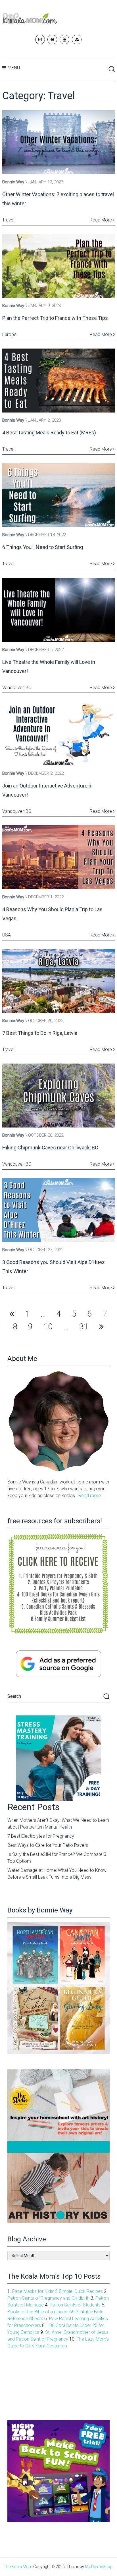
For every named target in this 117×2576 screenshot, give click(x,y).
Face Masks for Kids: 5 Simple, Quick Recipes (58, 2291)
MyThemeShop (99, 2567)
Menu (14, 68)
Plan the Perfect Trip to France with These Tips (55, 318)
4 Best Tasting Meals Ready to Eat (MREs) (49, 433)
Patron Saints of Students (75, 2305)
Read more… (91, 1496)
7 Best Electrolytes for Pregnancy (41, 1836)
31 (84, 1327)
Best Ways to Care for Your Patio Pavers (48, 1845)
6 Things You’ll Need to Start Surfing (43, 547)
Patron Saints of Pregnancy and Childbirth (48, 2298)
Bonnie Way (13, 182)
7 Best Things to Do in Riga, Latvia (40, 1033)
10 (48, 1327)
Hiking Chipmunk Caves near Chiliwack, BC (50, 1148)
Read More (101, 220)
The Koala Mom (18, 2567)
